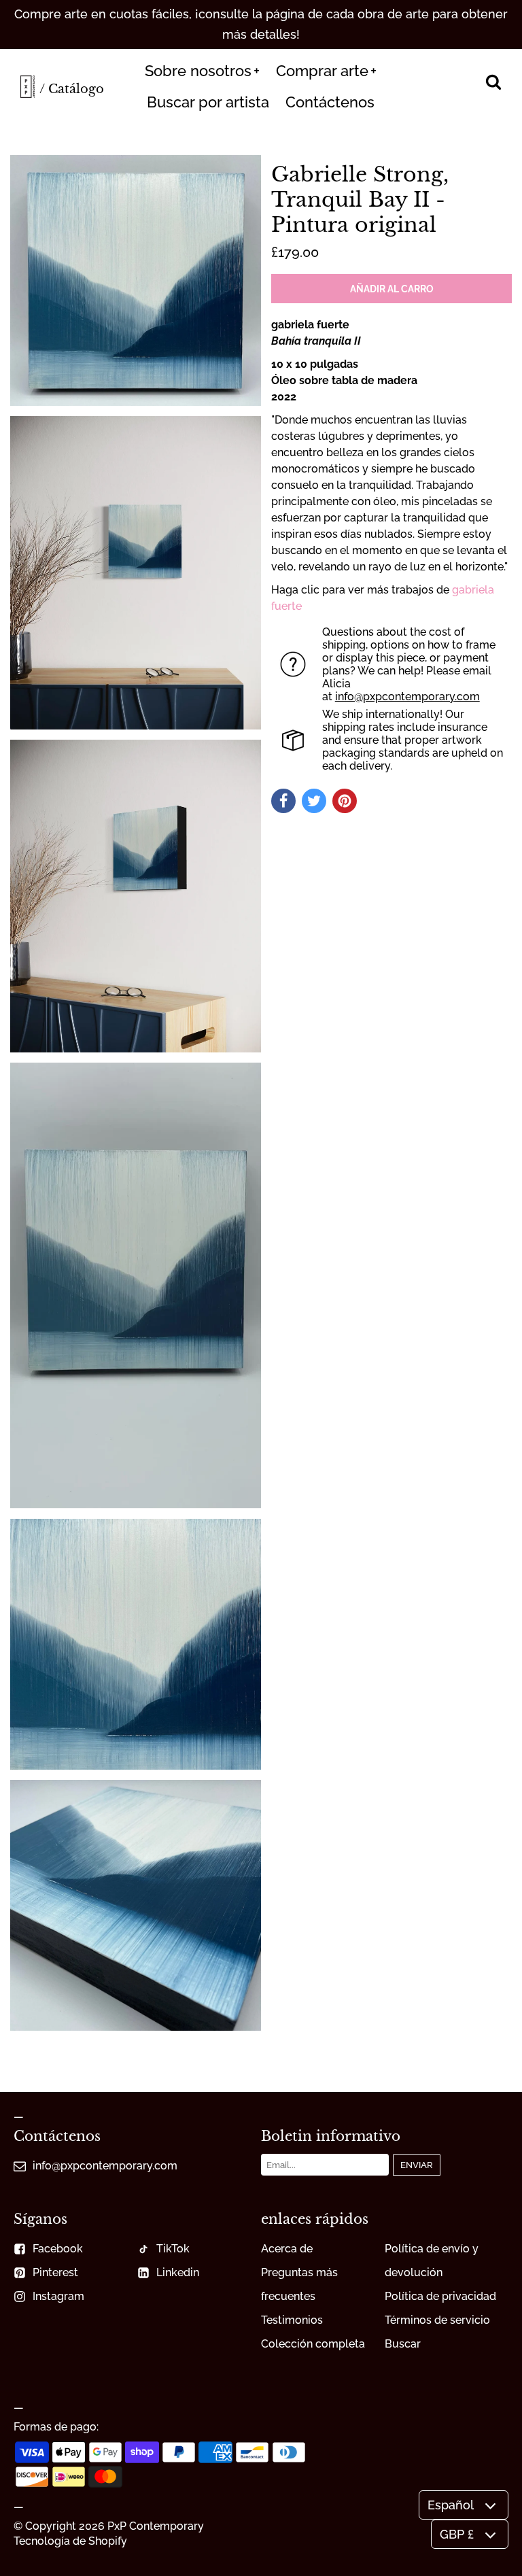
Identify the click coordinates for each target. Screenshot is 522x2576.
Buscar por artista (208, 102)
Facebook (58, 2249)
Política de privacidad (440, 2296)
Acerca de (287, 2249)
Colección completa (313, 2344)
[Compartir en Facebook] (283, 801)
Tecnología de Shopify (70, 2541)
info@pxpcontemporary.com (407, 697)
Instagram (58, 2296)
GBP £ (457, 2534)
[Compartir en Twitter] (314, 801)
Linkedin (178, 2272)
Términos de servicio (437, 2320)
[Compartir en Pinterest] (345, 801)
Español (451, 2505)
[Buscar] (493, 83)
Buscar (403, 2344)
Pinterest (55, 2272)
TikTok (173, 2249)
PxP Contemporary (156, 2526)
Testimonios (292, 2320)
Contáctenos (330, 102)
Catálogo (76, 89)
